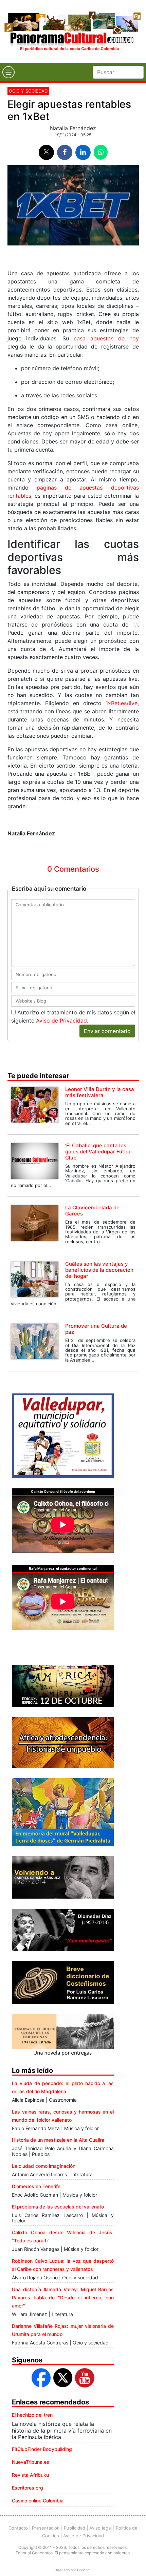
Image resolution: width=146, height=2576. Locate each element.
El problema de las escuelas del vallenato (58, 2207)
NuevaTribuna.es (31, 2462)
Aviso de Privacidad (61, 1021)
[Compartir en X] (46, 152)
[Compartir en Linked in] (83, 152)
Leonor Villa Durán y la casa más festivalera (100, 1092)
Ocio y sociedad (28, 91)
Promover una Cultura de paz (96, 1329)
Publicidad (75, 2528)
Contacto (18, 2528)
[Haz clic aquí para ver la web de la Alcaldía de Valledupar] (63, 1435)
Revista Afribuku (30, 2475)
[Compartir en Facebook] (65, 152)
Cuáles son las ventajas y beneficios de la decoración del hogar (99, 1270)
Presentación (46, 2528)
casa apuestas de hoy (106, 338)
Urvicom (84, 2570)
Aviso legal (101, 2528)
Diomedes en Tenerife (36, 2186)
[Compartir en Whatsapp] (101, 152)
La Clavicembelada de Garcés (92, 1211)
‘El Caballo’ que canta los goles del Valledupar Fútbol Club (98, 1152)
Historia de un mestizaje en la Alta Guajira (58, 2140)
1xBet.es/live (122, 703)
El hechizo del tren (32, 2415)
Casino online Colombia (38, 2501)
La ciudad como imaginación (44, 2166)
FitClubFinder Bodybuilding (42, 2449)
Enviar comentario (107, 1031)
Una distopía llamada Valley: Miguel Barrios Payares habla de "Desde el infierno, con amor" (63, 2297)
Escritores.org (28, 2488)
